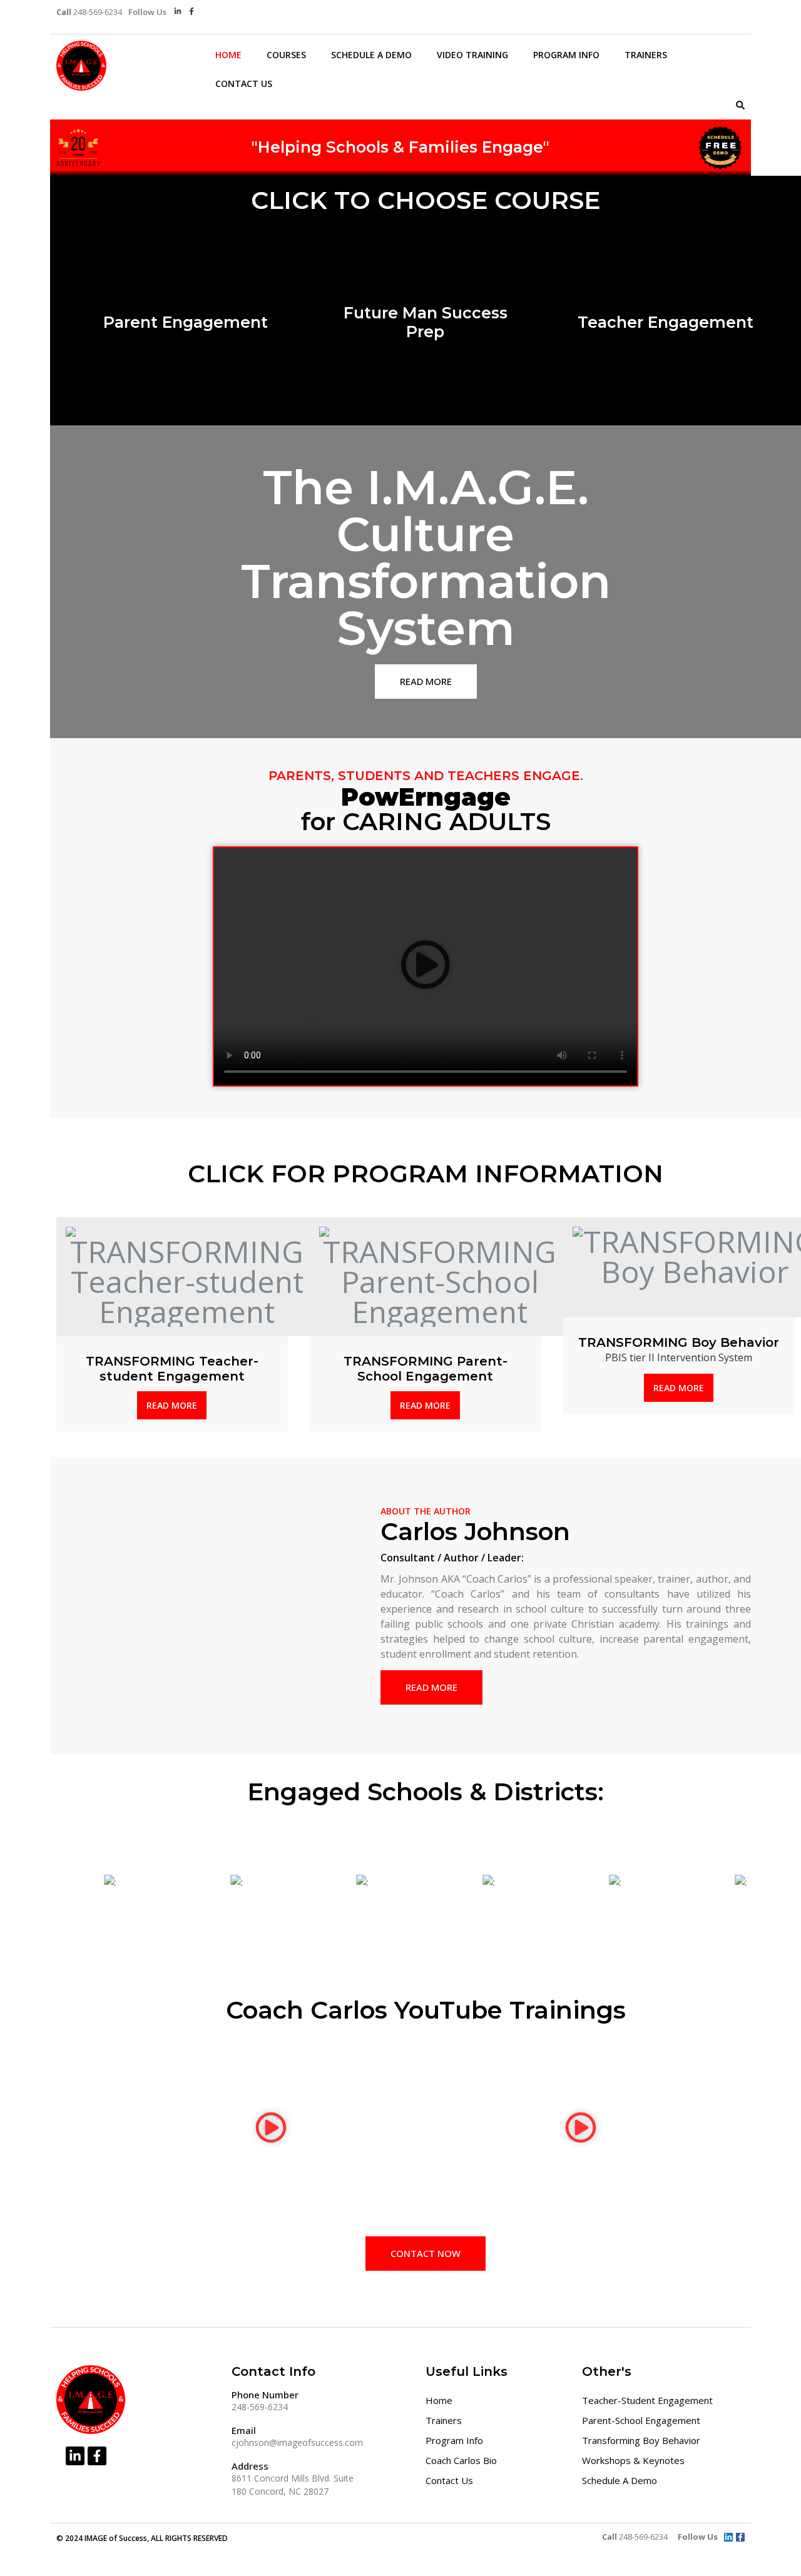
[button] (740, 105)
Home (228, 55)
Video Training (472, 55)
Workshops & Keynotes (633, 2460)
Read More (172, 1405)
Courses (286, 55)
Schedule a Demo (371, 55)
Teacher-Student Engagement (647, 2400)
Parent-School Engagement (641, 2420)
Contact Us (244, 84)
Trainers (646, 55)
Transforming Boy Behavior (641, 2440)
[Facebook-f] (192, 12)
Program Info (566, 55)
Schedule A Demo (620, 2480)
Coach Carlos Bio (461, 2460)
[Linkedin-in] (178, 12)
